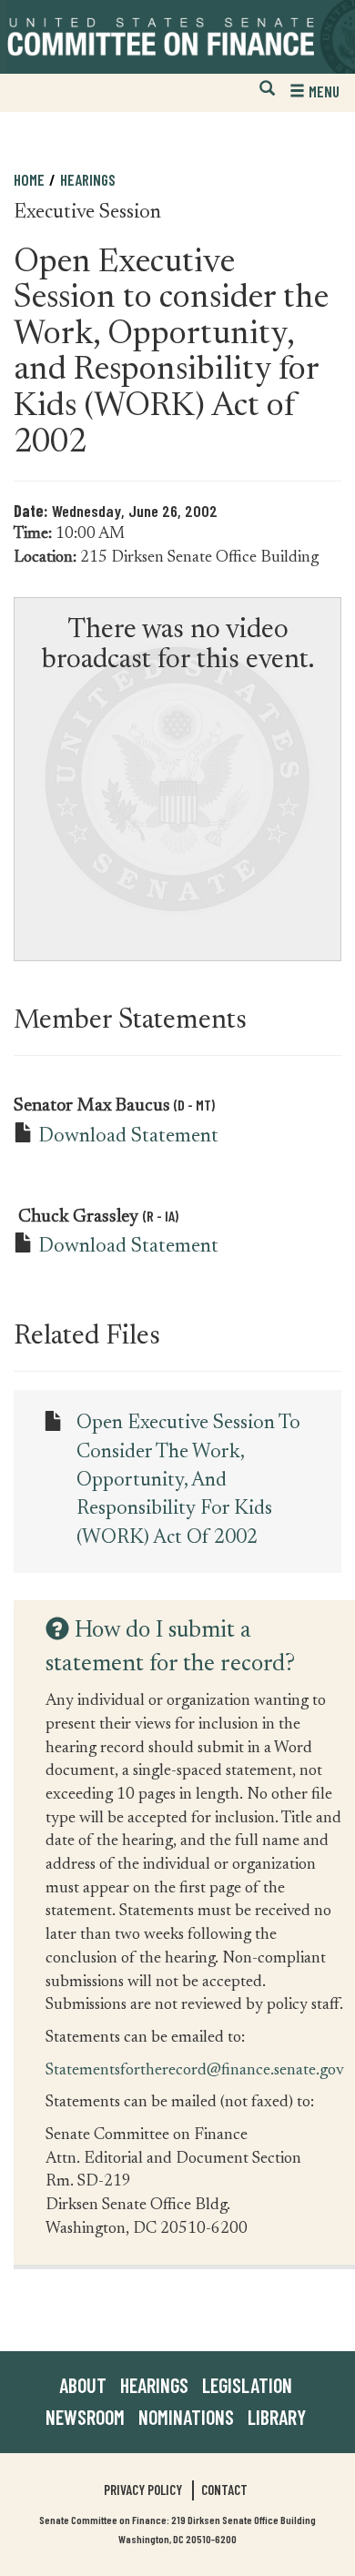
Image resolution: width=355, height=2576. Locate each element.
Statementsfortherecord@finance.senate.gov (195, 2069)
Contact (224, 2490)
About (83, 2385)
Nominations (186, 2417)
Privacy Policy (143, 2490)
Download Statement (128, 1137)
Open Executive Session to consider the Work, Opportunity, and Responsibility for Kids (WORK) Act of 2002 (188, 1481)
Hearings (88, 179)
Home (29, 179)
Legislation (247, 2385)
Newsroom (85, 2417)
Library (277, 2417)
